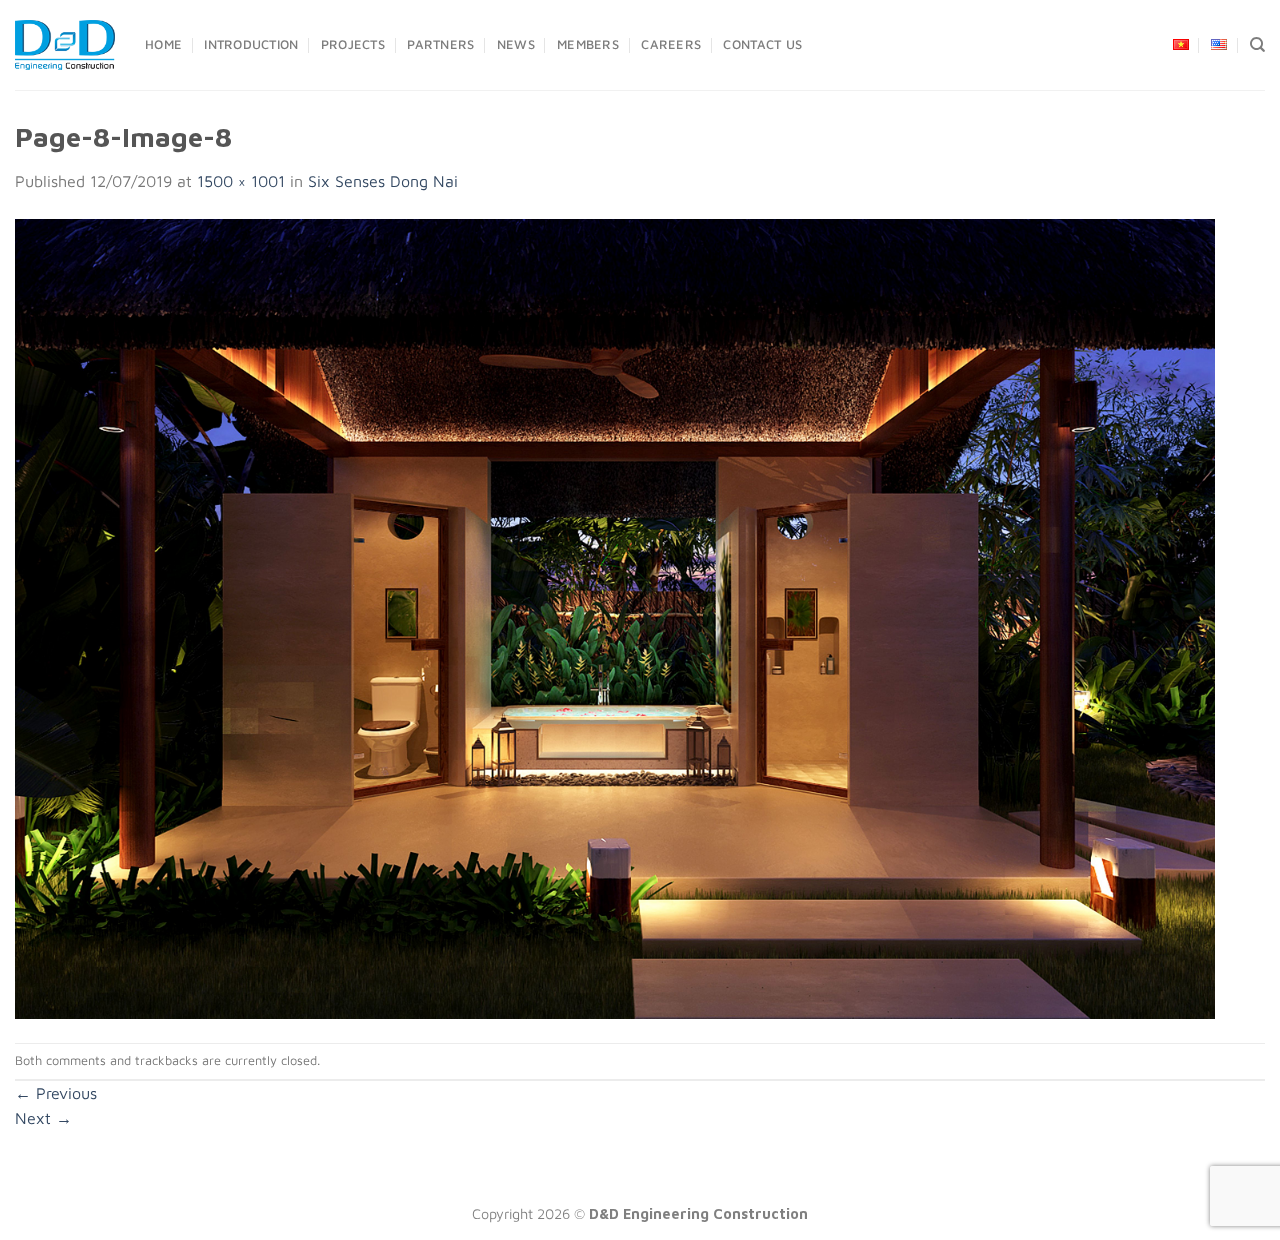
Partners (440, 44)
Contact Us (762, 44)
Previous (56, 1093)
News (516, 44)
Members (588, 44)
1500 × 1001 (241, 181)
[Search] (1257, 45)
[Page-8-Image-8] (615, 617)
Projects (353, 44)
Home (163, 44)
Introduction (251, 44)
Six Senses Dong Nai (383, 181)
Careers (671, 44)
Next (43, 1118)
